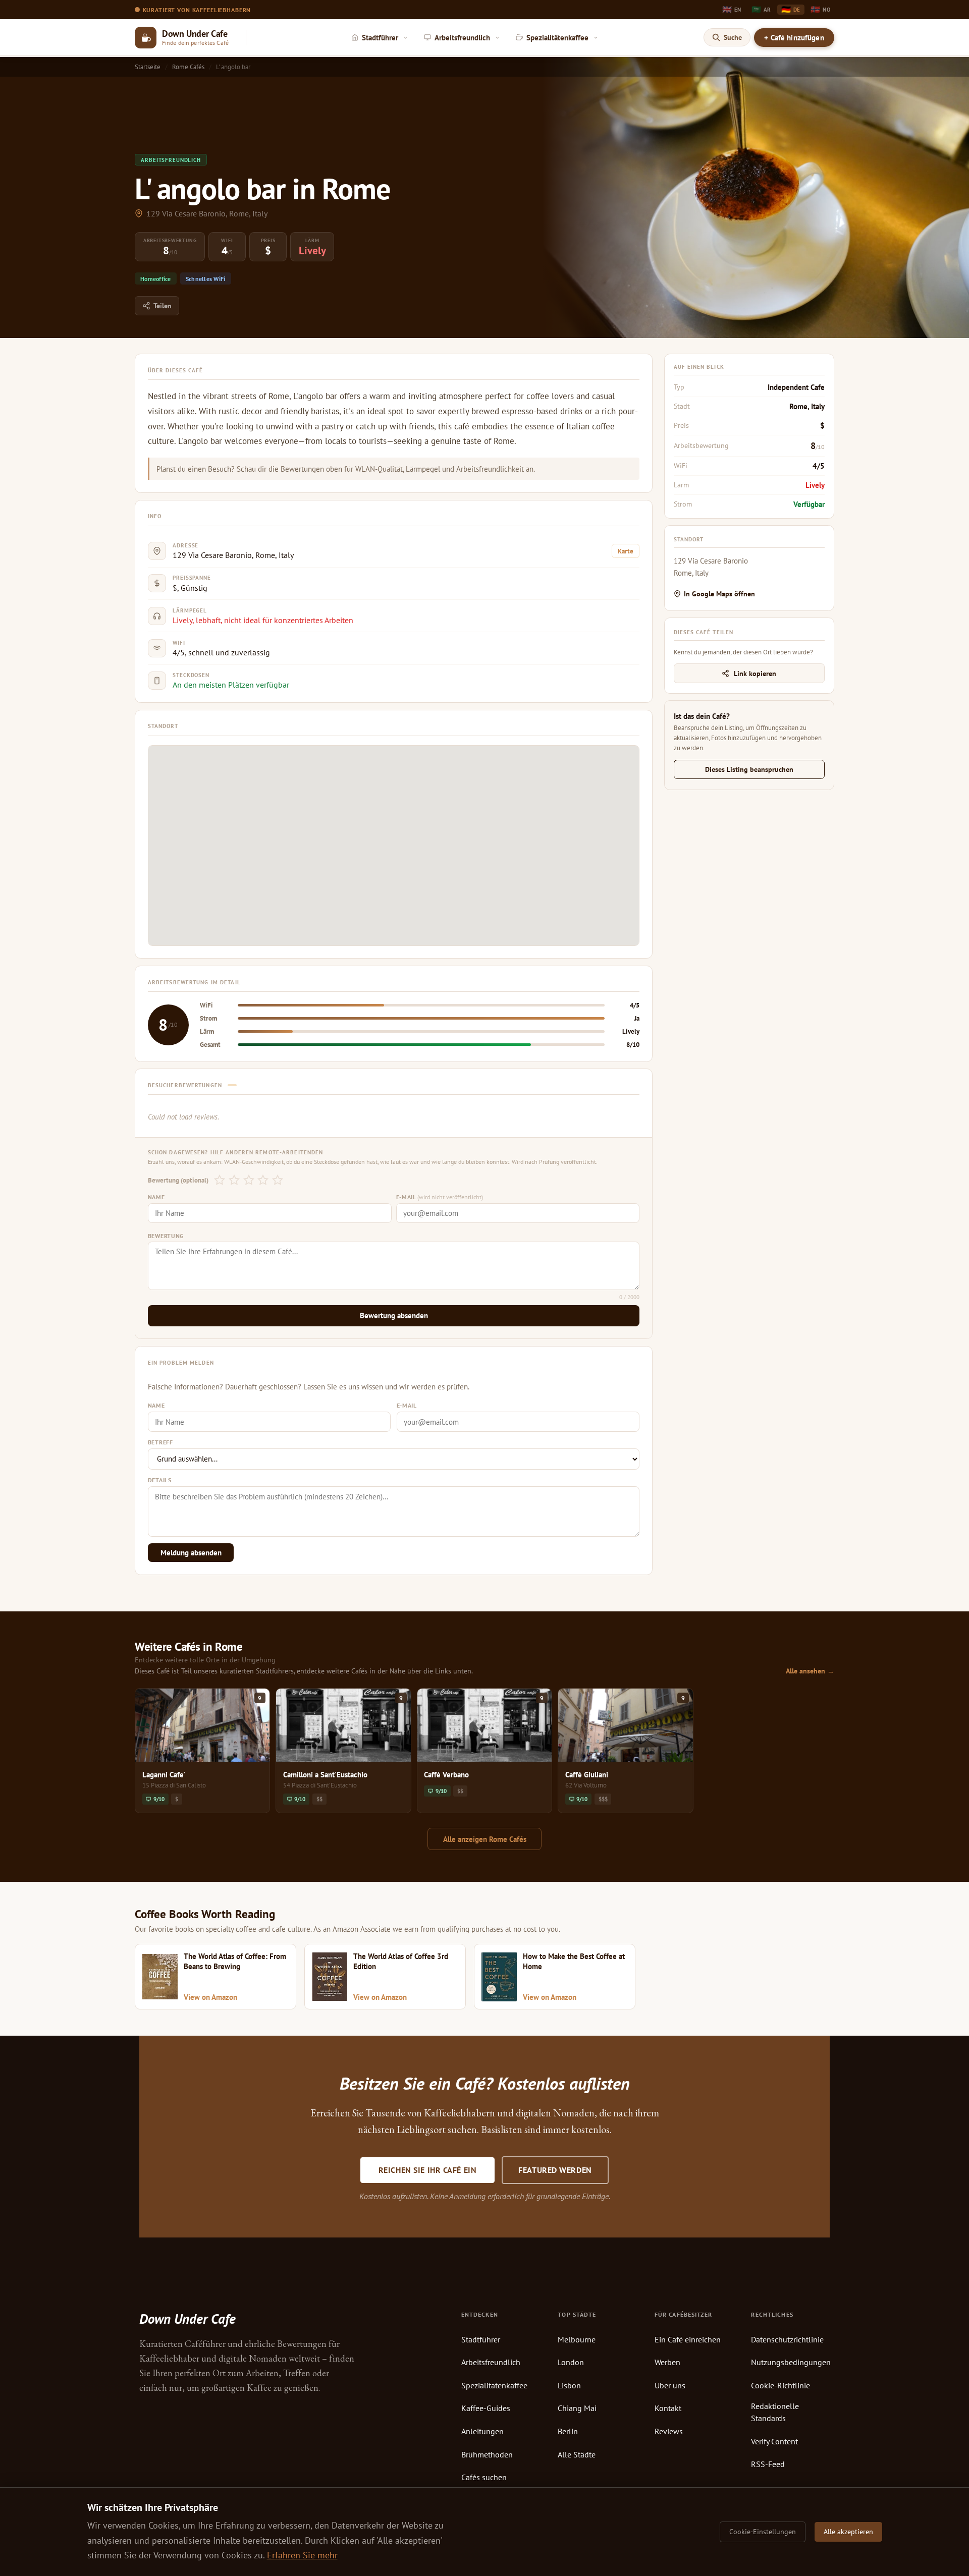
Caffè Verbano (446, 1774)
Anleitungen (482, 2431)
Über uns (670, 2385)
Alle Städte (577, 2454)
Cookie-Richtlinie (780, 2385)
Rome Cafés (188, 67)
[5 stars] (278, 1180)
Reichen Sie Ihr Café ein (428, 2170)
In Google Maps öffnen (719, 594)
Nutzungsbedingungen (791, 2362)
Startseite (148, 67)
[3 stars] (249, 1180)
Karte (626, 551)
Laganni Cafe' (164, 1774)
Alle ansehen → (810, 1671)
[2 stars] (234, 1180)
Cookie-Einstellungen (763, 2532)
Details (160, 1480)
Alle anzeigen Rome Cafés (485, 1839)
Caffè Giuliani (587, 1774)
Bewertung (166, 1236)
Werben (667, 2362)
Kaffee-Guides (486, 2408)
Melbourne (577, 2339)
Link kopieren (755, 673)
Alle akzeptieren (848, 2532)
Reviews (669, 2431)
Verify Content (774, 2441)
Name (156, 1197)
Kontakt (668, 2408)
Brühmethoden (487, 2454)
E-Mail (440, 1197)
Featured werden (555, 2170)
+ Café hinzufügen (794, 38)
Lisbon (569, 2385)
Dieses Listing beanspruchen (749, 769)
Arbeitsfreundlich (491, 2362)
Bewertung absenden (394, 1315)
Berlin (568, 2431)
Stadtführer (481, 2339)
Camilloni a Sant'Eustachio (325, 1774)
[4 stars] (263, 1180)
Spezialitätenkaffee (494, 2385)
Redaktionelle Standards (775, 2412)
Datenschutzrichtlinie (787, 2339)
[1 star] (220, 1180)
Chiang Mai (577, 2408)
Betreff (160, 1442)
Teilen (163, 306)
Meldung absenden (191, 1553)
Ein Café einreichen (688, 2339)
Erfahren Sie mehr (302, 2555)
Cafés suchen (484, 2477)
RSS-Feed (768, 2464)
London (571, 2362)
